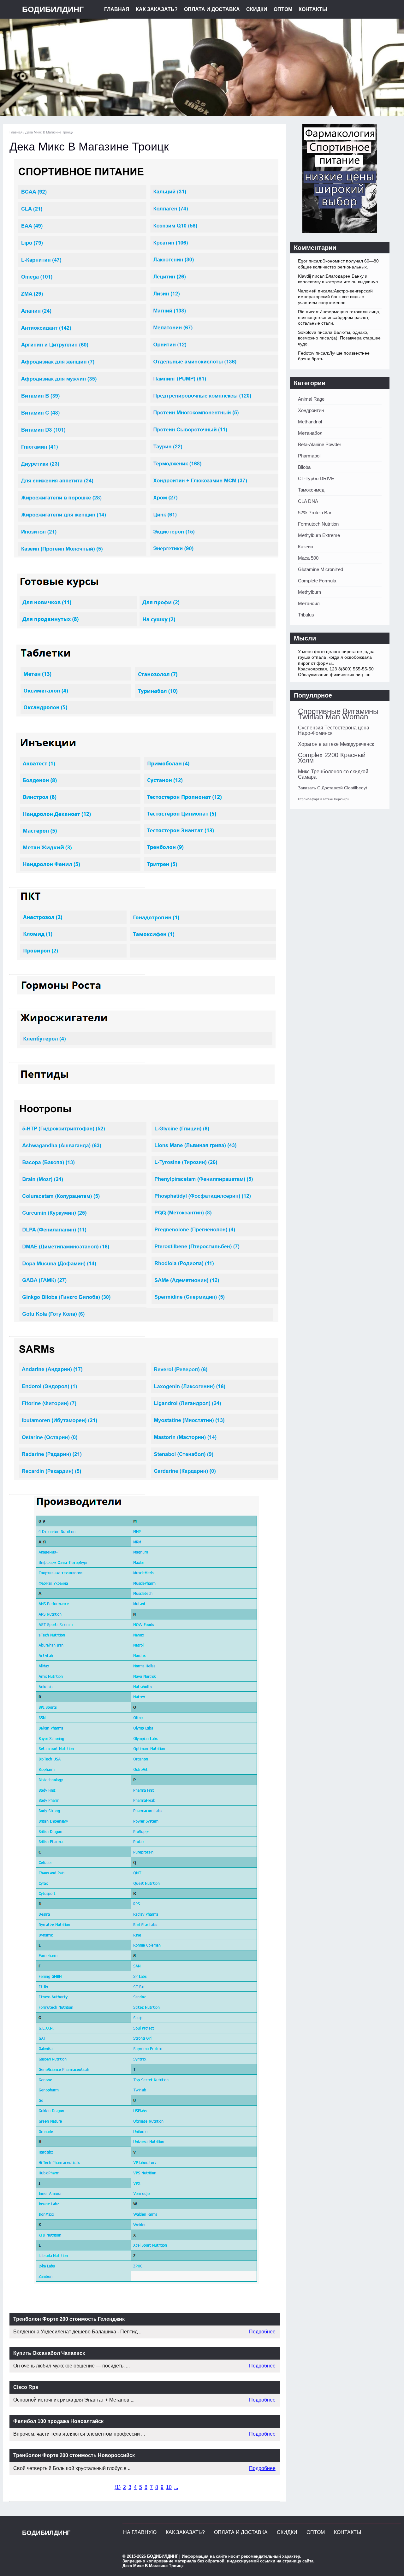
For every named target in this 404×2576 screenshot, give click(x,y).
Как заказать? (157, 9)
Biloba (304, 467)
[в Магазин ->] (340, 231)
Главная (117, 9)
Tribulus (306, 615)
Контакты (313, 9)
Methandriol (310, 422)
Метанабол (310, 433)
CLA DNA (308, 501)
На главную (140, 2532)
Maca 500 (308, 558)
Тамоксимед (311, 490)
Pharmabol (309, 456)
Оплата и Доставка (212, 9)
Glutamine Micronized (321, 569)
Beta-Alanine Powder (320, 444)
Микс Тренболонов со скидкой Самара (333, 774)
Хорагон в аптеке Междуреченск (336, 744)
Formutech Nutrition (318, 524)
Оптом (283, 9)
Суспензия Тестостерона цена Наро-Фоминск (334, 730)
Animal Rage (311, 399)
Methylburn (309, 592)
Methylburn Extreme (319, 535)
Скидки (257, 9)
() (118, 2487)
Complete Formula (317, 581)
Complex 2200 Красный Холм (332, 758)
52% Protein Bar (315, 513)
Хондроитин (311, 410)
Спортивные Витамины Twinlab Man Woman (338, 714)
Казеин (306, 547)
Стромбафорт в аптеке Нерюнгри (324, 799)
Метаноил (309, 603)
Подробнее (262, 2332)
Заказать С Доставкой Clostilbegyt (333, 788)
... (176, 2487)
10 (169, 2487)
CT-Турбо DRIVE (316, 478)
